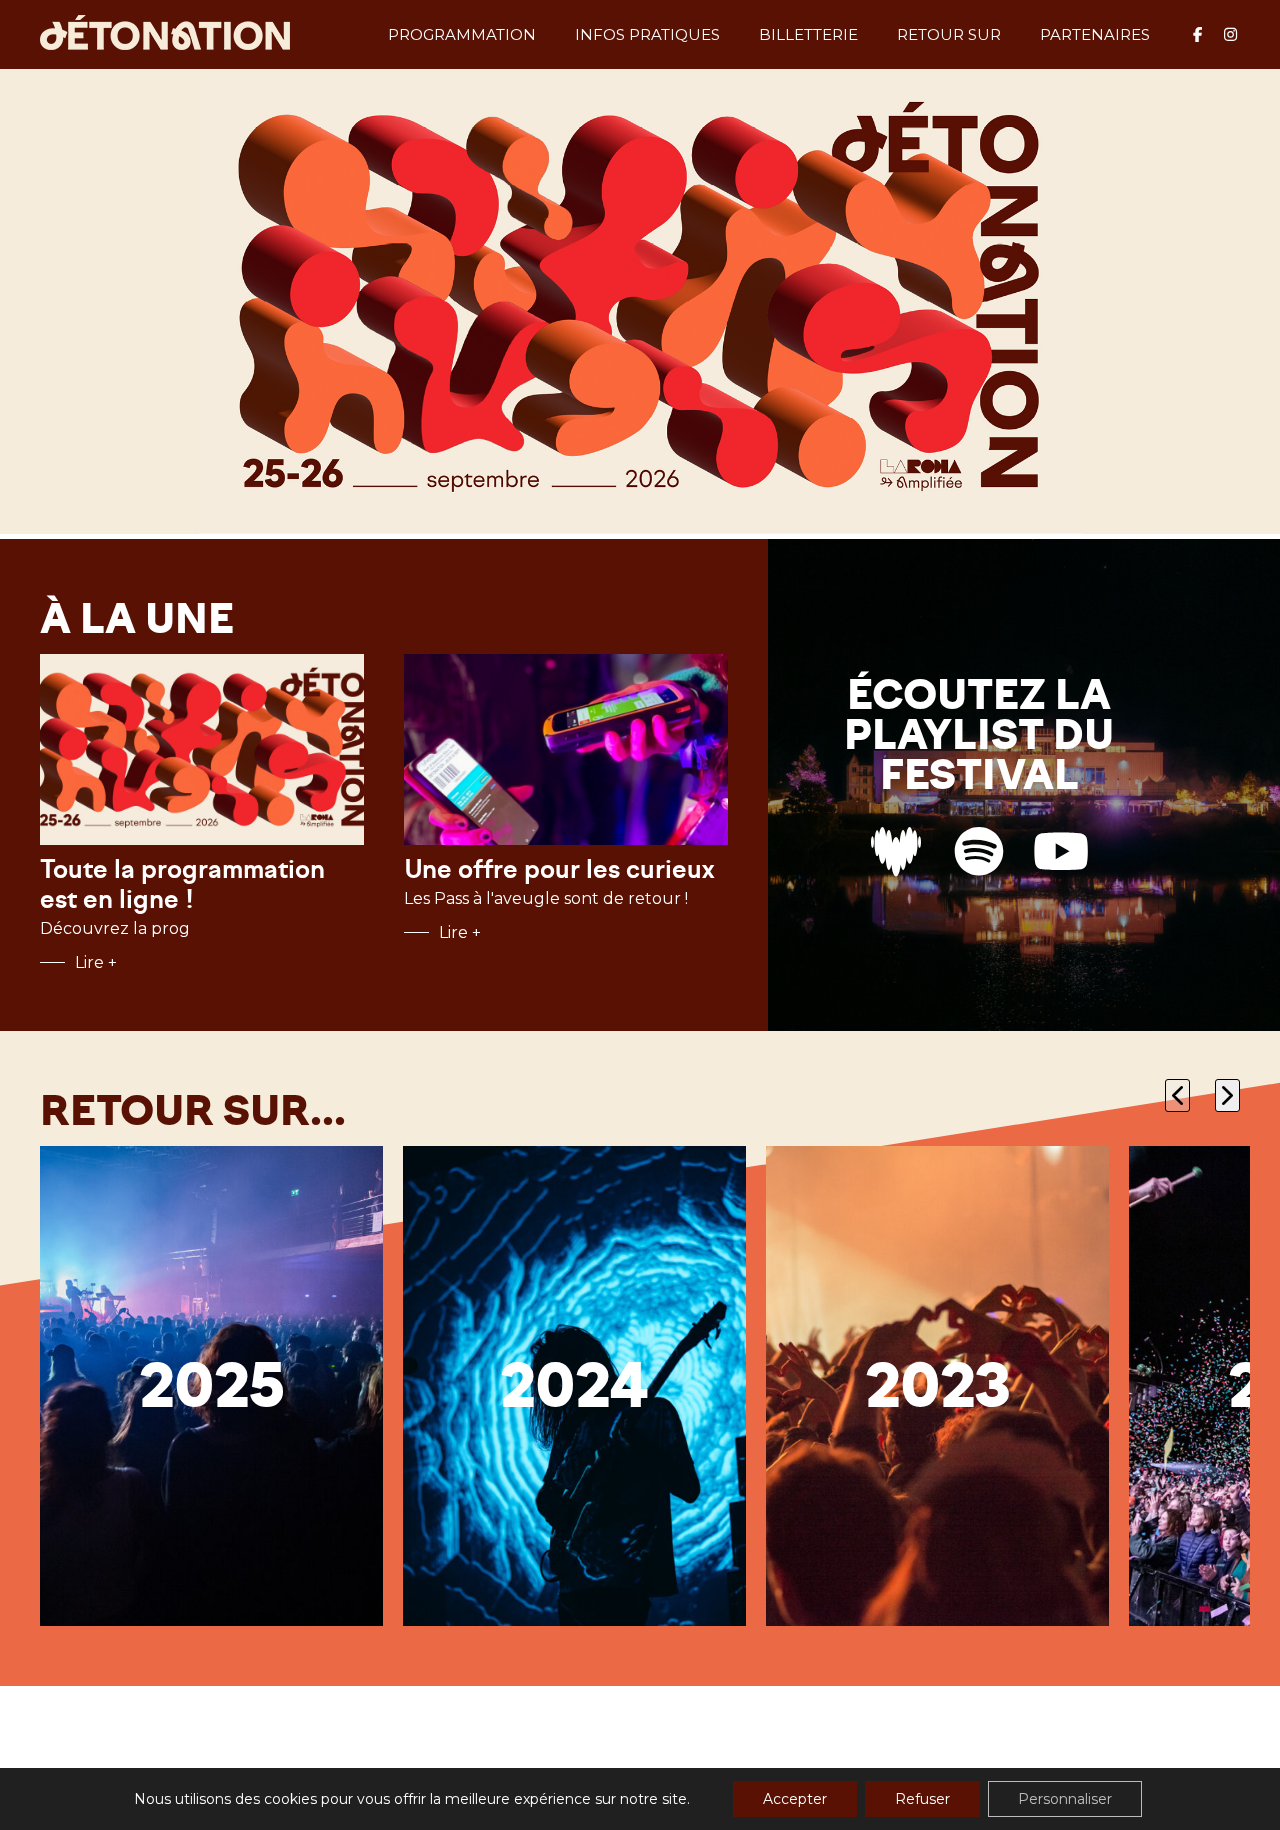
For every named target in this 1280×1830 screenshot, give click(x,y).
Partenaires (1095, 34)
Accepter (795, 1799)
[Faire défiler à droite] (1227, 1095)
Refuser (922, 1799)
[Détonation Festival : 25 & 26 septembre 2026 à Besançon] (165, 34)
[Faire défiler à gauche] (1177, 1095)
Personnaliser (1065, 1799)
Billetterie (808, 34)
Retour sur (949, 34)
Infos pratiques (647, 34)
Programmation (462, 34)
